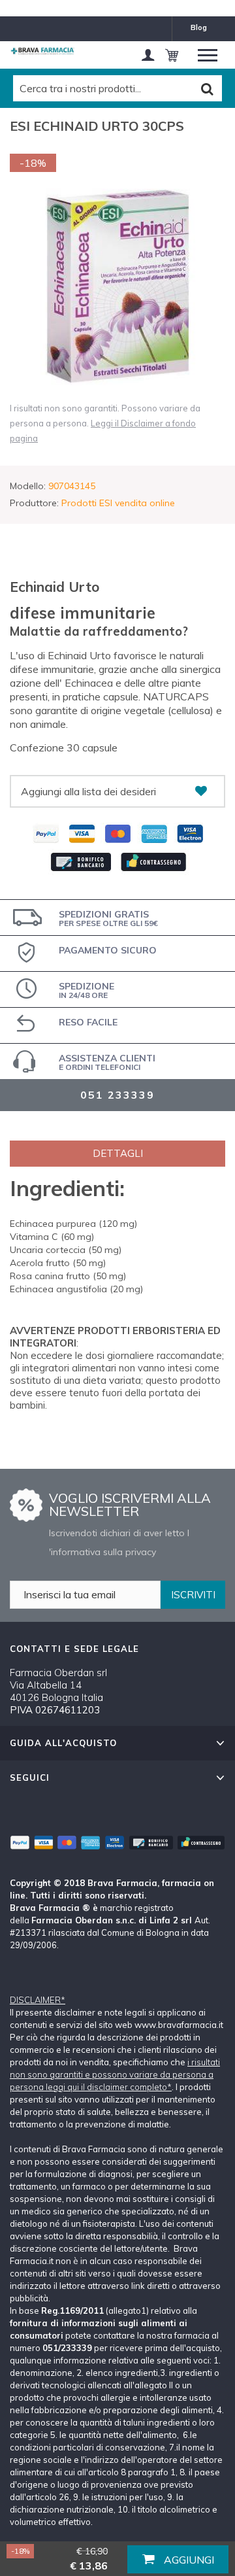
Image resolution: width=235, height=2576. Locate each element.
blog (199, 27)
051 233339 (117, 1095)
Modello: (28, 486)
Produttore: (34, 503)
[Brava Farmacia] (42, 51)
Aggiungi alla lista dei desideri (88, 791)
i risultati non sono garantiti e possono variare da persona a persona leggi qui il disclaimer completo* (115, 2074)
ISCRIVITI (193, 1595)
